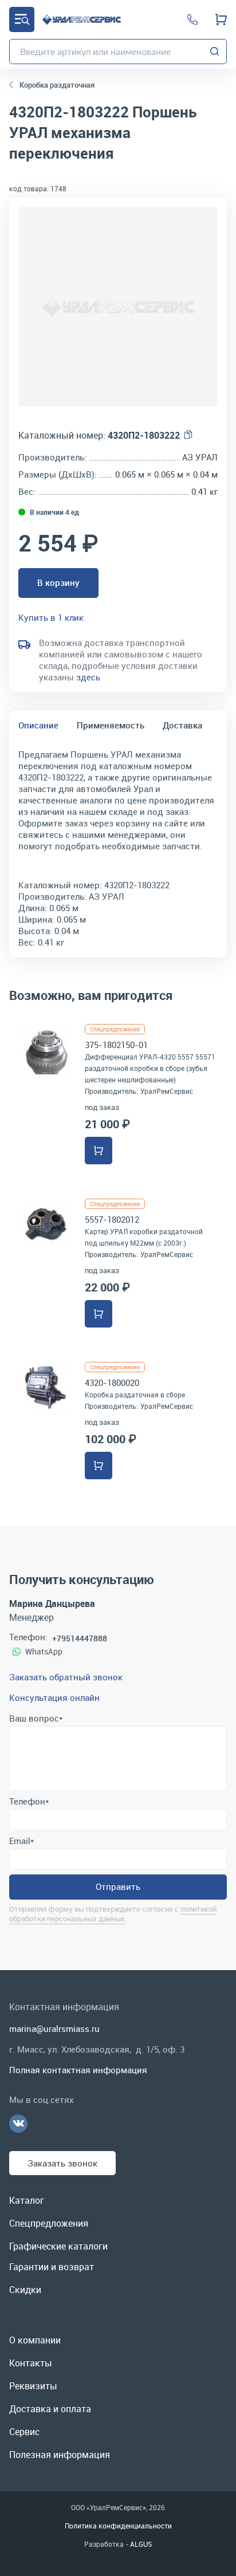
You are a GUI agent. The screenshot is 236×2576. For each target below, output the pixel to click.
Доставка (182, 725)
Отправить (118, 1886)
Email (21, 1841)
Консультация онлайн (54, 1697)
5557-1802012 (112, 1219)
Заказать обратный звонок (66, 1677)
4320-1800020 (112, 1382)
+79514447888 (80, 1638)
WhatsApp (44, 1651)
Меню (22, 19)
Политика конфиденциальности (118, 2526)
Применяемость (111, 725)
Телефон (29, 1801)
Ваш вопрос (36, 1718)
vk (18, 2124)
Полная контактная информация (78, 2070)
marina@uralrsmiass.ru (54, 2028)
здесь (88, 677)
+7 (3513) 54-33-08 (192, 19)
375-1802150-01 (116, 1045)
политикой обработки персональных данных (113, 1914)
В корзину (58, 582)
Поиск (215, 52)
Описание (38, 725)
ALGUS (141, 2544)
